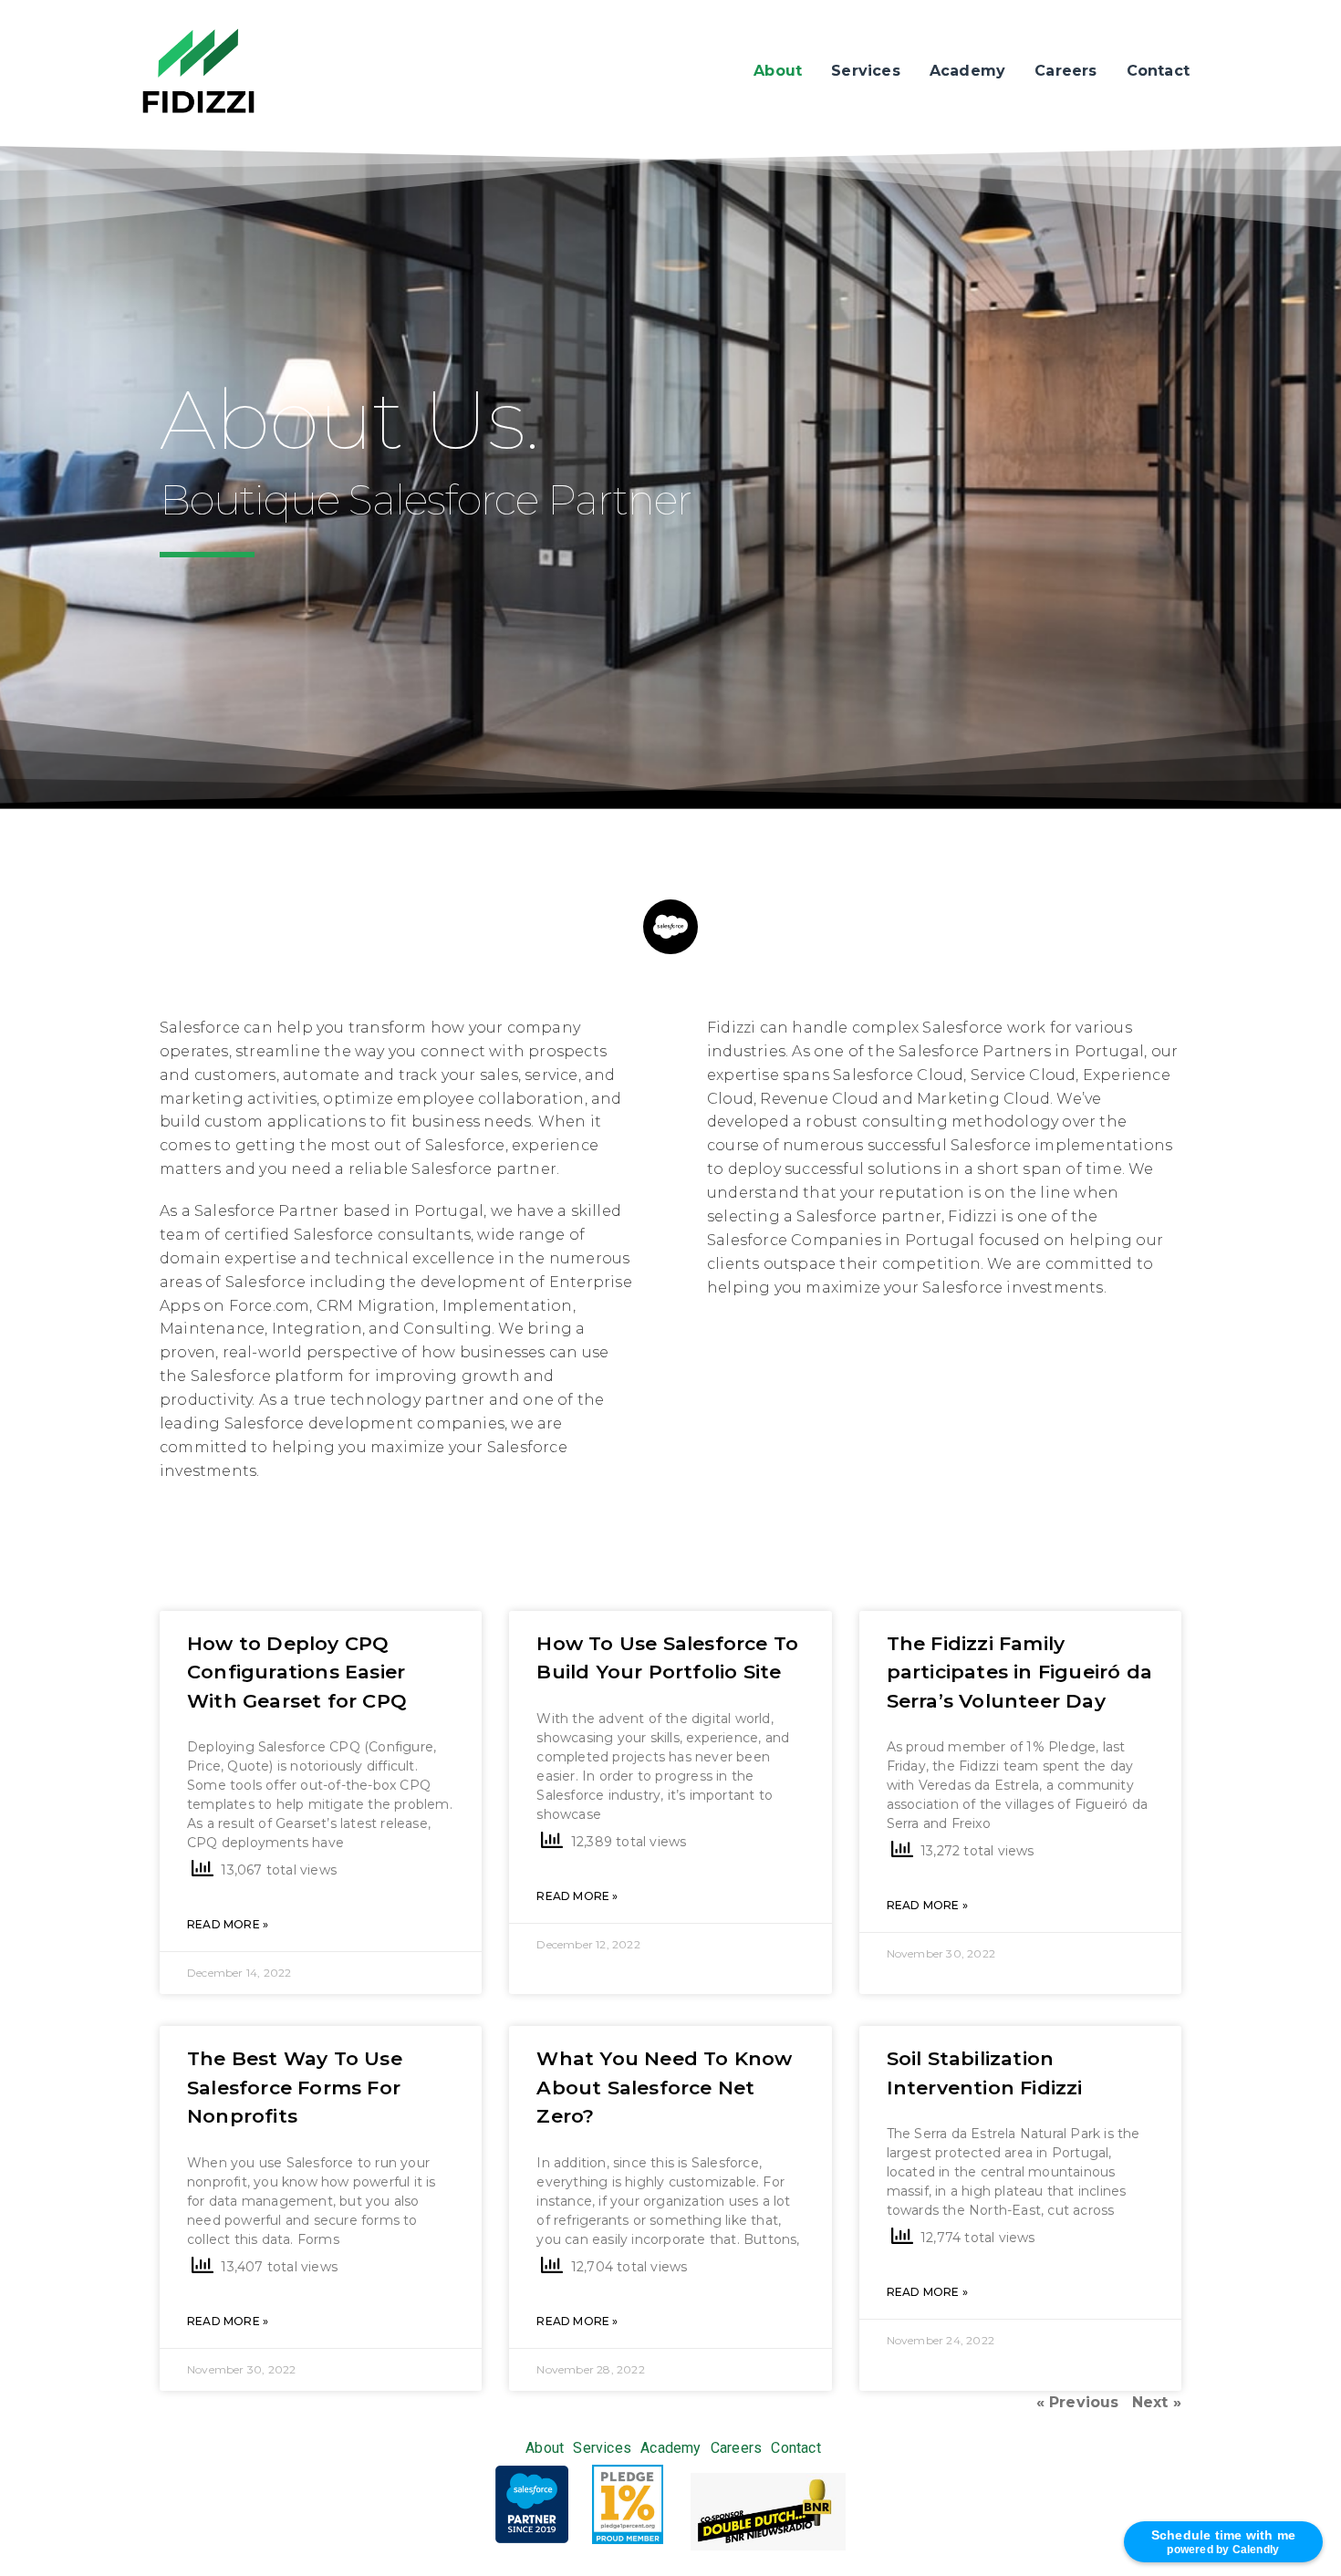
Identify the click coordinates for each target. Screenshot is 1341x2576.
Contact (1158, 71)
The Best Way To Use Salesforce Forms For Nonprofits (295, 2087)
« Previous (1078, 2402)
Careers (1066, 71)
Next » (1157, 2402)
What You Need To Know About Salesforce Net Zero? (664, 2087)
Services (866, 71)
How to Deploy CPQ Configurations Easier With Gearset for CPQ (297, 1672)
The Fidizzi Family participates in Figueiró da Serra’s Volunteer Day (1019, 1672)
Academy (967, 71)
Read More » (228, 1924)
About (778, 71)
